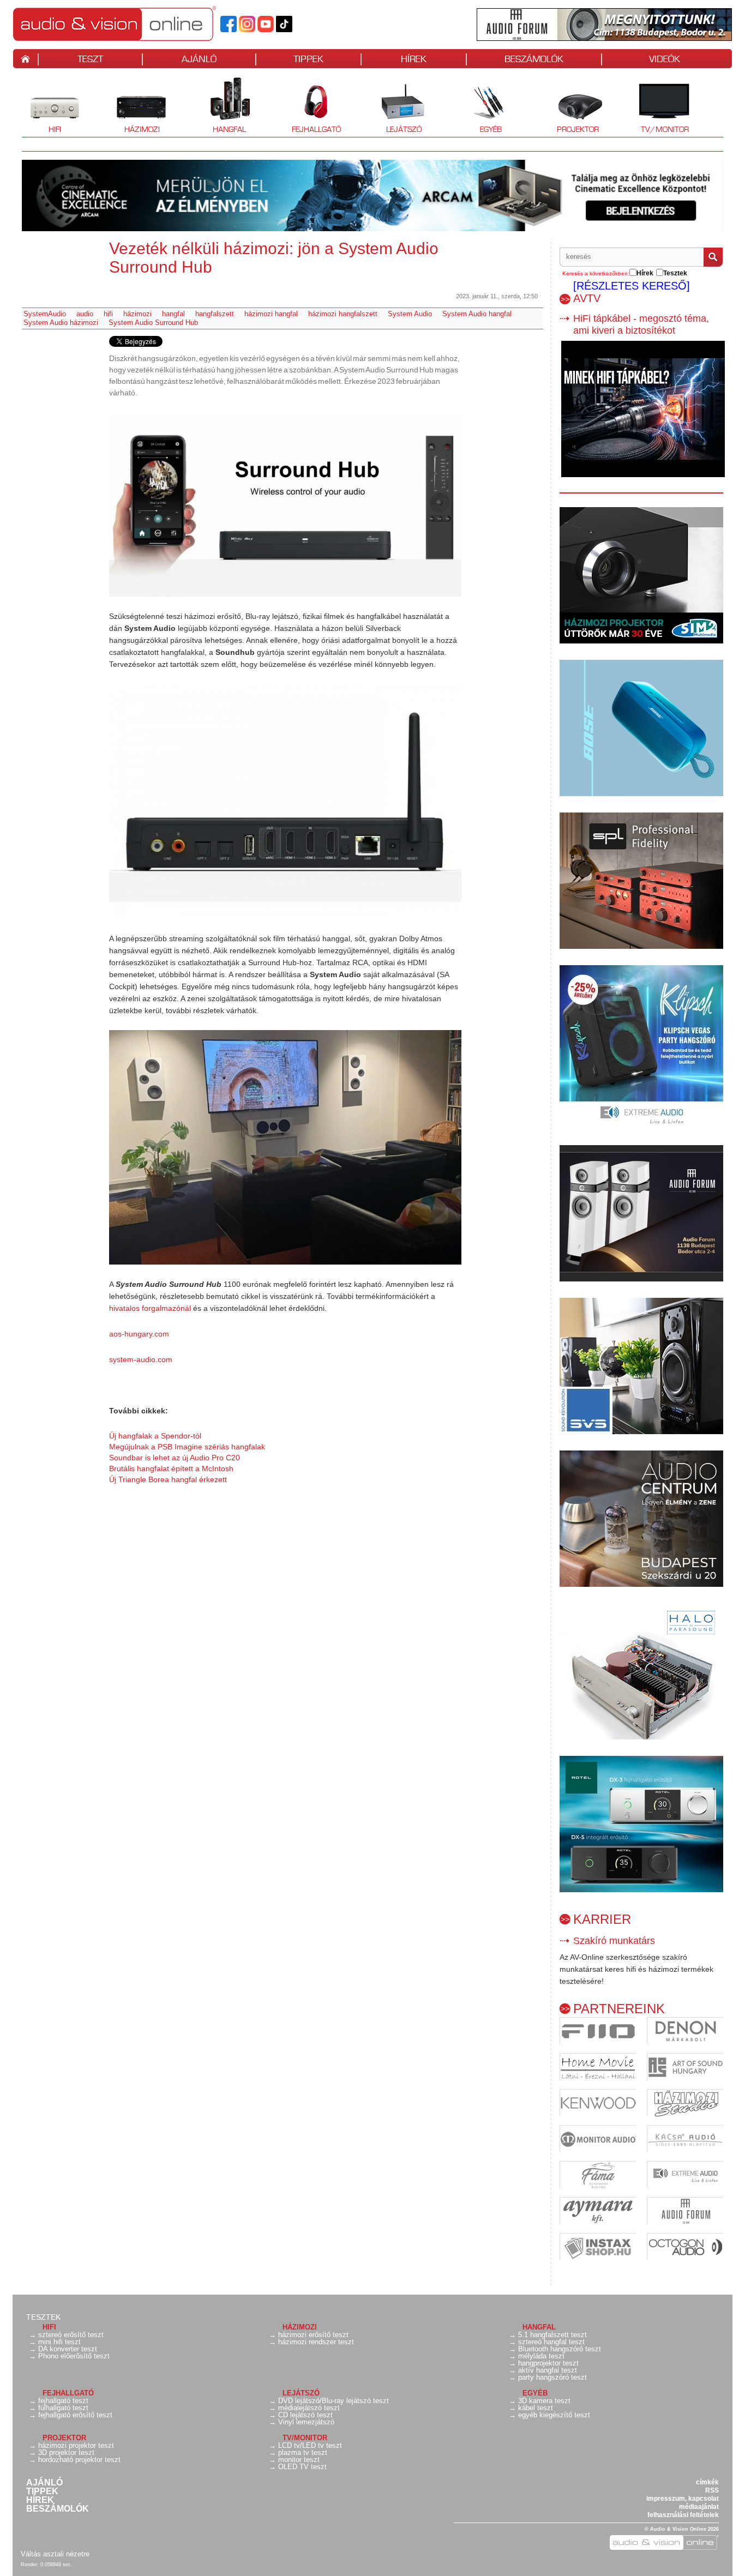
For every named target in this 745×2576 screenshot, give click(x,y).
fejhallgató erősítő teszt (75, 2415)
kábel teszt (536, 2408)
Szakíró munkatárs (614, 1941)
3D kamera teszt (544, 2401)
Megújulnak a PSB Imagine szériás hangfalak (187, 1447)
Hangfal (221, 106)
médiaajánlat (699, 2507)
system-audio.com (141, 1359)
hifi (108, 314)
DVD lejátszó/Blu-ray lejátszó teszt (334, 2401)
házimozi (137, 314)
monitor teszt (299, 2460)
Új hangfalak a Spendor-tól (155, 1436)
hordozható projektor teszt (79, 2460)
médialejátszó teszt (309, 2408)
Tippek (42, 2491)
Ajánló (44, 2483)
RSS (712, 2490)
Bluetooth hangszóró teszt (560, 2349)
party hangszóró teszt (552, 2377)
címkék (707, 2482)
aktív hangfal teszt (548, 2370)
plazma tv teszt (303, 2452)
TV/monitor (665, 129)
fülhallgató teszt (63, 2408)
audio (85, 314)
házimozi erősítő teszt (313, 2335)
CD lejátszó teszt (305, 2415)
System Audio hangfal (477, 314)
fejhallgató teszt (63, 2401)
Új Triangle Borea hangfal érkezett (168, 1479)
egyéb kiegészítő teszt (554, 2415)
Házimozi (134, 106)
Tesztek (43, 2317)
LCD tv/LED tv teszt (310, 2445)
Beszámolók (58, 2509)
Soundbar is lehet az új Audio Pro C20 (175, 1458)
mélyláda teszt (541, 2356)
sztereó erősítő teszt (71, 2335)
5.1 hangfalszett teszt (552, 2335)
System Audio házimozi (61, 323)
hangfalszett (215, 314)
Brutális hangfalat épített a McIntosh (171, 1468)
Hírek (40, 2500)
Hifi (41, 106)
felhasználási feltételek (683, 2515)
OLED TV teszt (302, 2467)
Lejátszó (396, 106)
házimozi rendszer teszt (316, 2342)
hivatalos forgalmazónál (150, 1308)
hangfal (173, 314)
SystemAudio (45, 314)
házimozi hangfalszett (343, 314)
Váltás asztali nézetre (55, 2554)
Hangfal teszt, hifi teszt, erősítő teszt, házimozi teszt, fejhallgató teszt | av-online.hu (133, 23)
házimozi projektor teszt (76, 2445)
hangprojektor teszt (548, 2363)
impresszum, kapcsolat (683, 2499)
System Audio (410, 314)
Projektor (572, 106)
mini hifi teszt (59, 2342)
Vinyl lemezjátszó (306, 2422)
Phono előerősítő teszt (74, 2356)
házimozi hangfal (271, 314)
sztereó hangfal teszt (551, 2342)
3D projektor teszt (66, 2452)
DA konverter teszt (68, 2349)
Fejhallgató (312, 106)
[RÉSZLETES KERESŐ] (632, 286)
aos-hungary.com (139, 1334)
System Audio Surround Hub (153, 323)
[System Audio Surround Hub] (285, 504)
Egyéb (480, 106)
